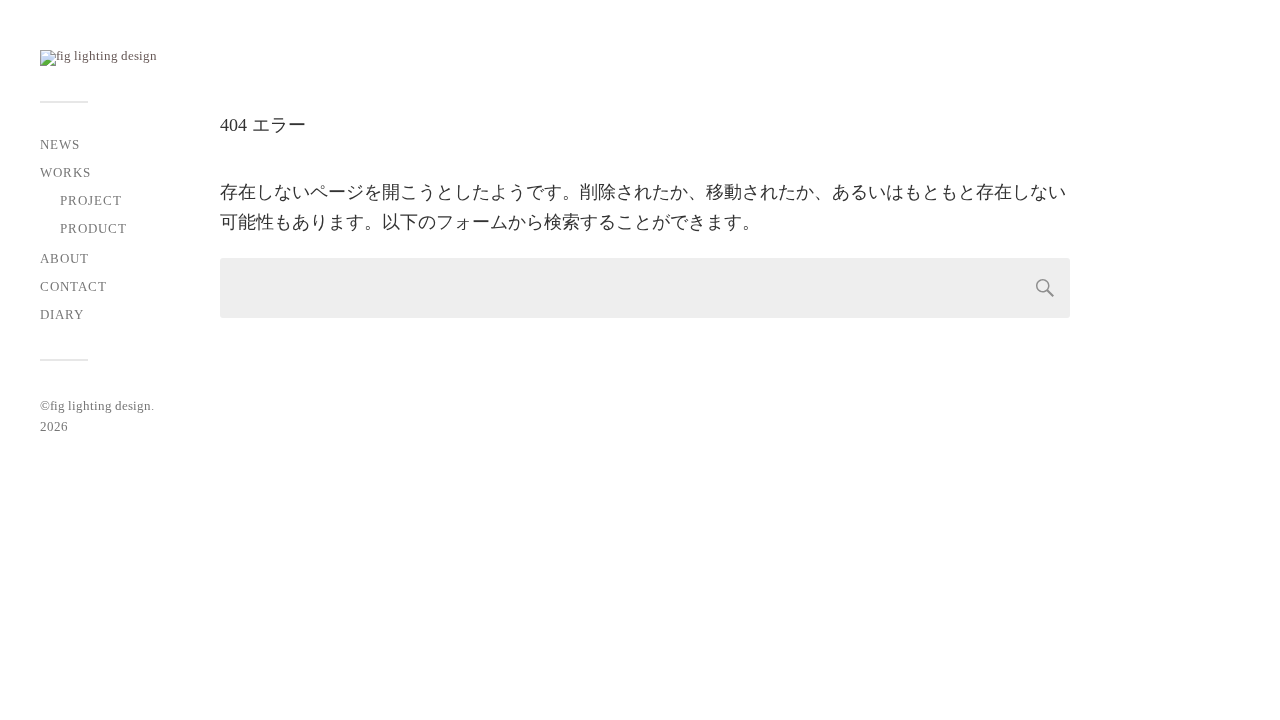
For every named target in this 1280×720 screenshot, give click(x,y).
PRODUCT (93, 229)
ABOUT (64, 259)
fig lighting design (100, 405)
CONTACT (73, 287)
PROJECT (91, 201)
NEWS (60, 145)
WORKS (65, 173)
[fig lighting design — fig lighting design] (140, 58)
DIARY (62, 315)
